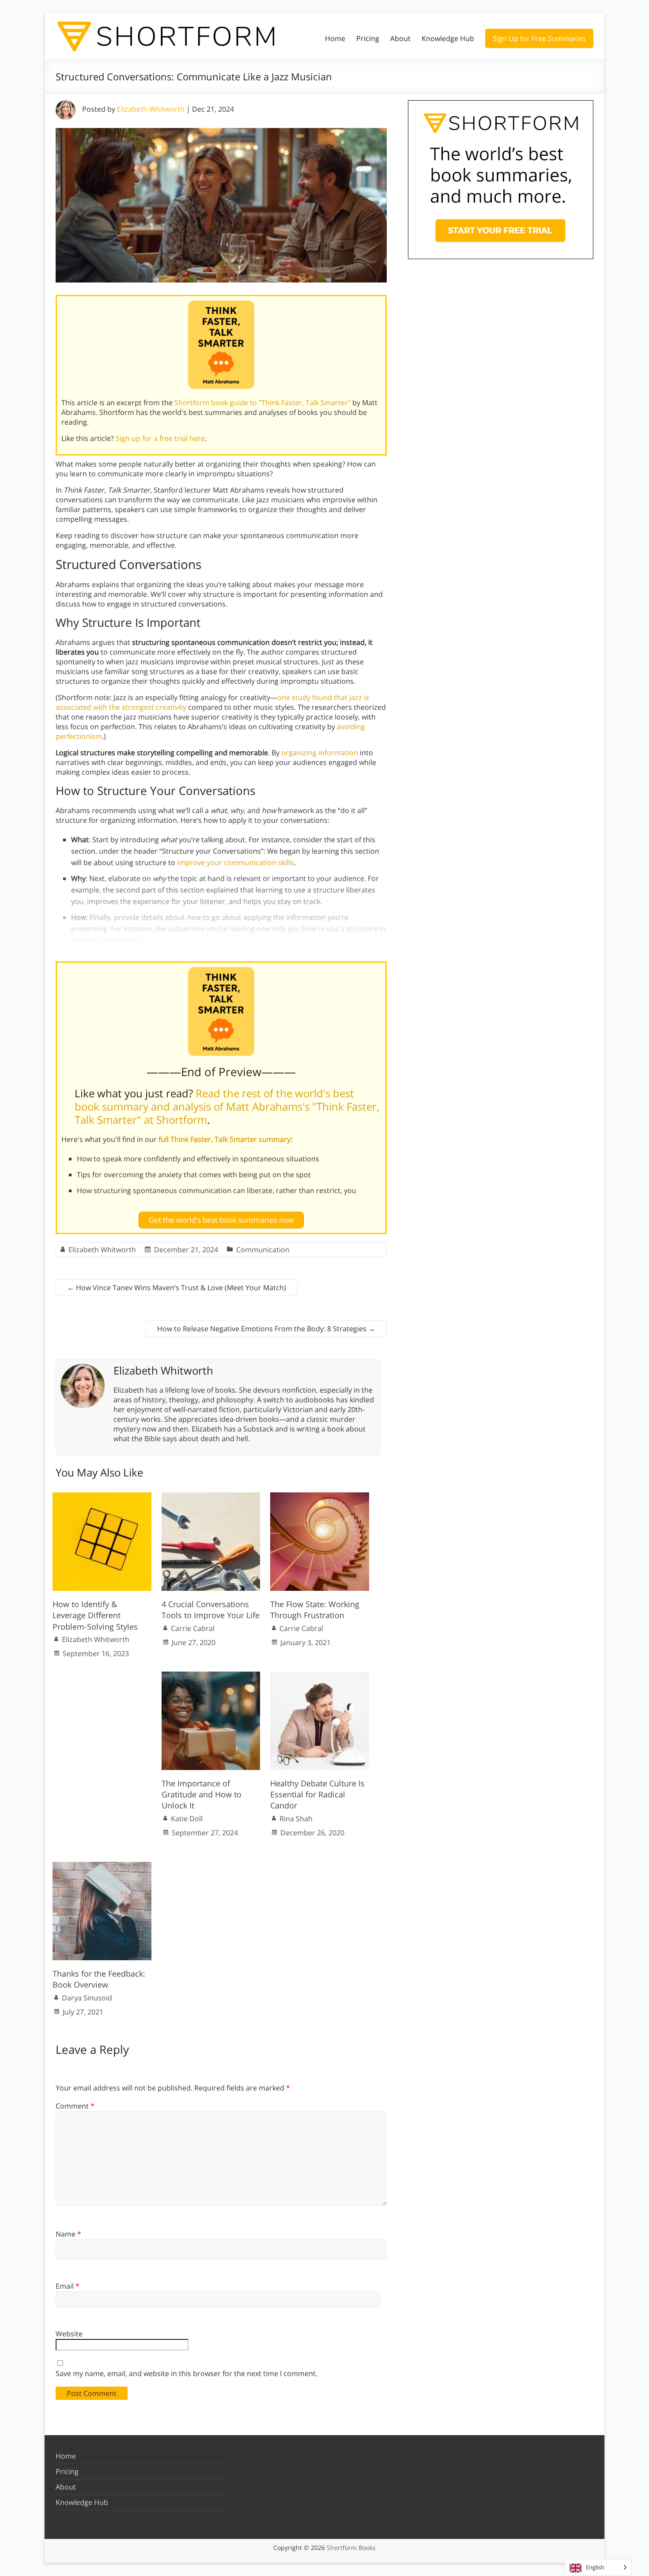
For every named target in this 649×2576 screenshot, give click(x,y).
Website (69, 2334)
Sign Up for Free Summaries (539, 38)
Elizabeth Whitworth (151, 109)
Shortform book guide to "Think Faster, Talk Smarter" (262, 403)
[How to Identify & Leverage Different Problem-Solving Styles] (102, 1497)
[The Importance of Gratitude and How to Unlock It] (211, 1676)
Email (68, 2286)
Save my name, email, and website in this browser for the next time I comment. (187, 2373)
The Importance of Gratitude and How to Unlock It (202, 1794)
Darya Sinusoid (87, 1998)
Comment (75, 2106)
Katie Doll (187, 1819)
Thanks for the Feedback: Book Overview (99, 1979)
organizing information (320, 753)
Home (335, 38)
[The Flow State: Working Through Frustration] (320, 1497)
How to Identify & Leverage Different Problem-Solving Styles (95, 1615)
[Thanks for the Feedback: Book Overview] (102, 1866)
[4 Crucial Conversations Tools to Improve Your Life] (211, 1497)
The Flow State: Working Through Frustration (315, 1610)
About (400, 38)
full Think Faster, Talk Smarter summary (225, 1139)
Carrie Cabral (193, 1628)
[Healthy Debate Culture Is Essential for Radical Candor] (320, 1676)
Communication (263, 1250)
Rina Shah (296, 1819)
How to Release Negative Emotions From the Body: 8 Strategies (266, 1329)
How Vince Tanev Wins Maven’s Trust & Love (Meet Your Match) (177, 1288)
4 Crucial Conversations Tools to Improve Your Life (211, 1610)
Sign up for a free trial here (160, 438)
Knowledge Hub (448, 38)
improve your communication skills (236, 862)
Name (68, 2234)
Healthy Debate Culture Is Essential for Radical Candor (317, 1794)
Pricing (368, 38)
